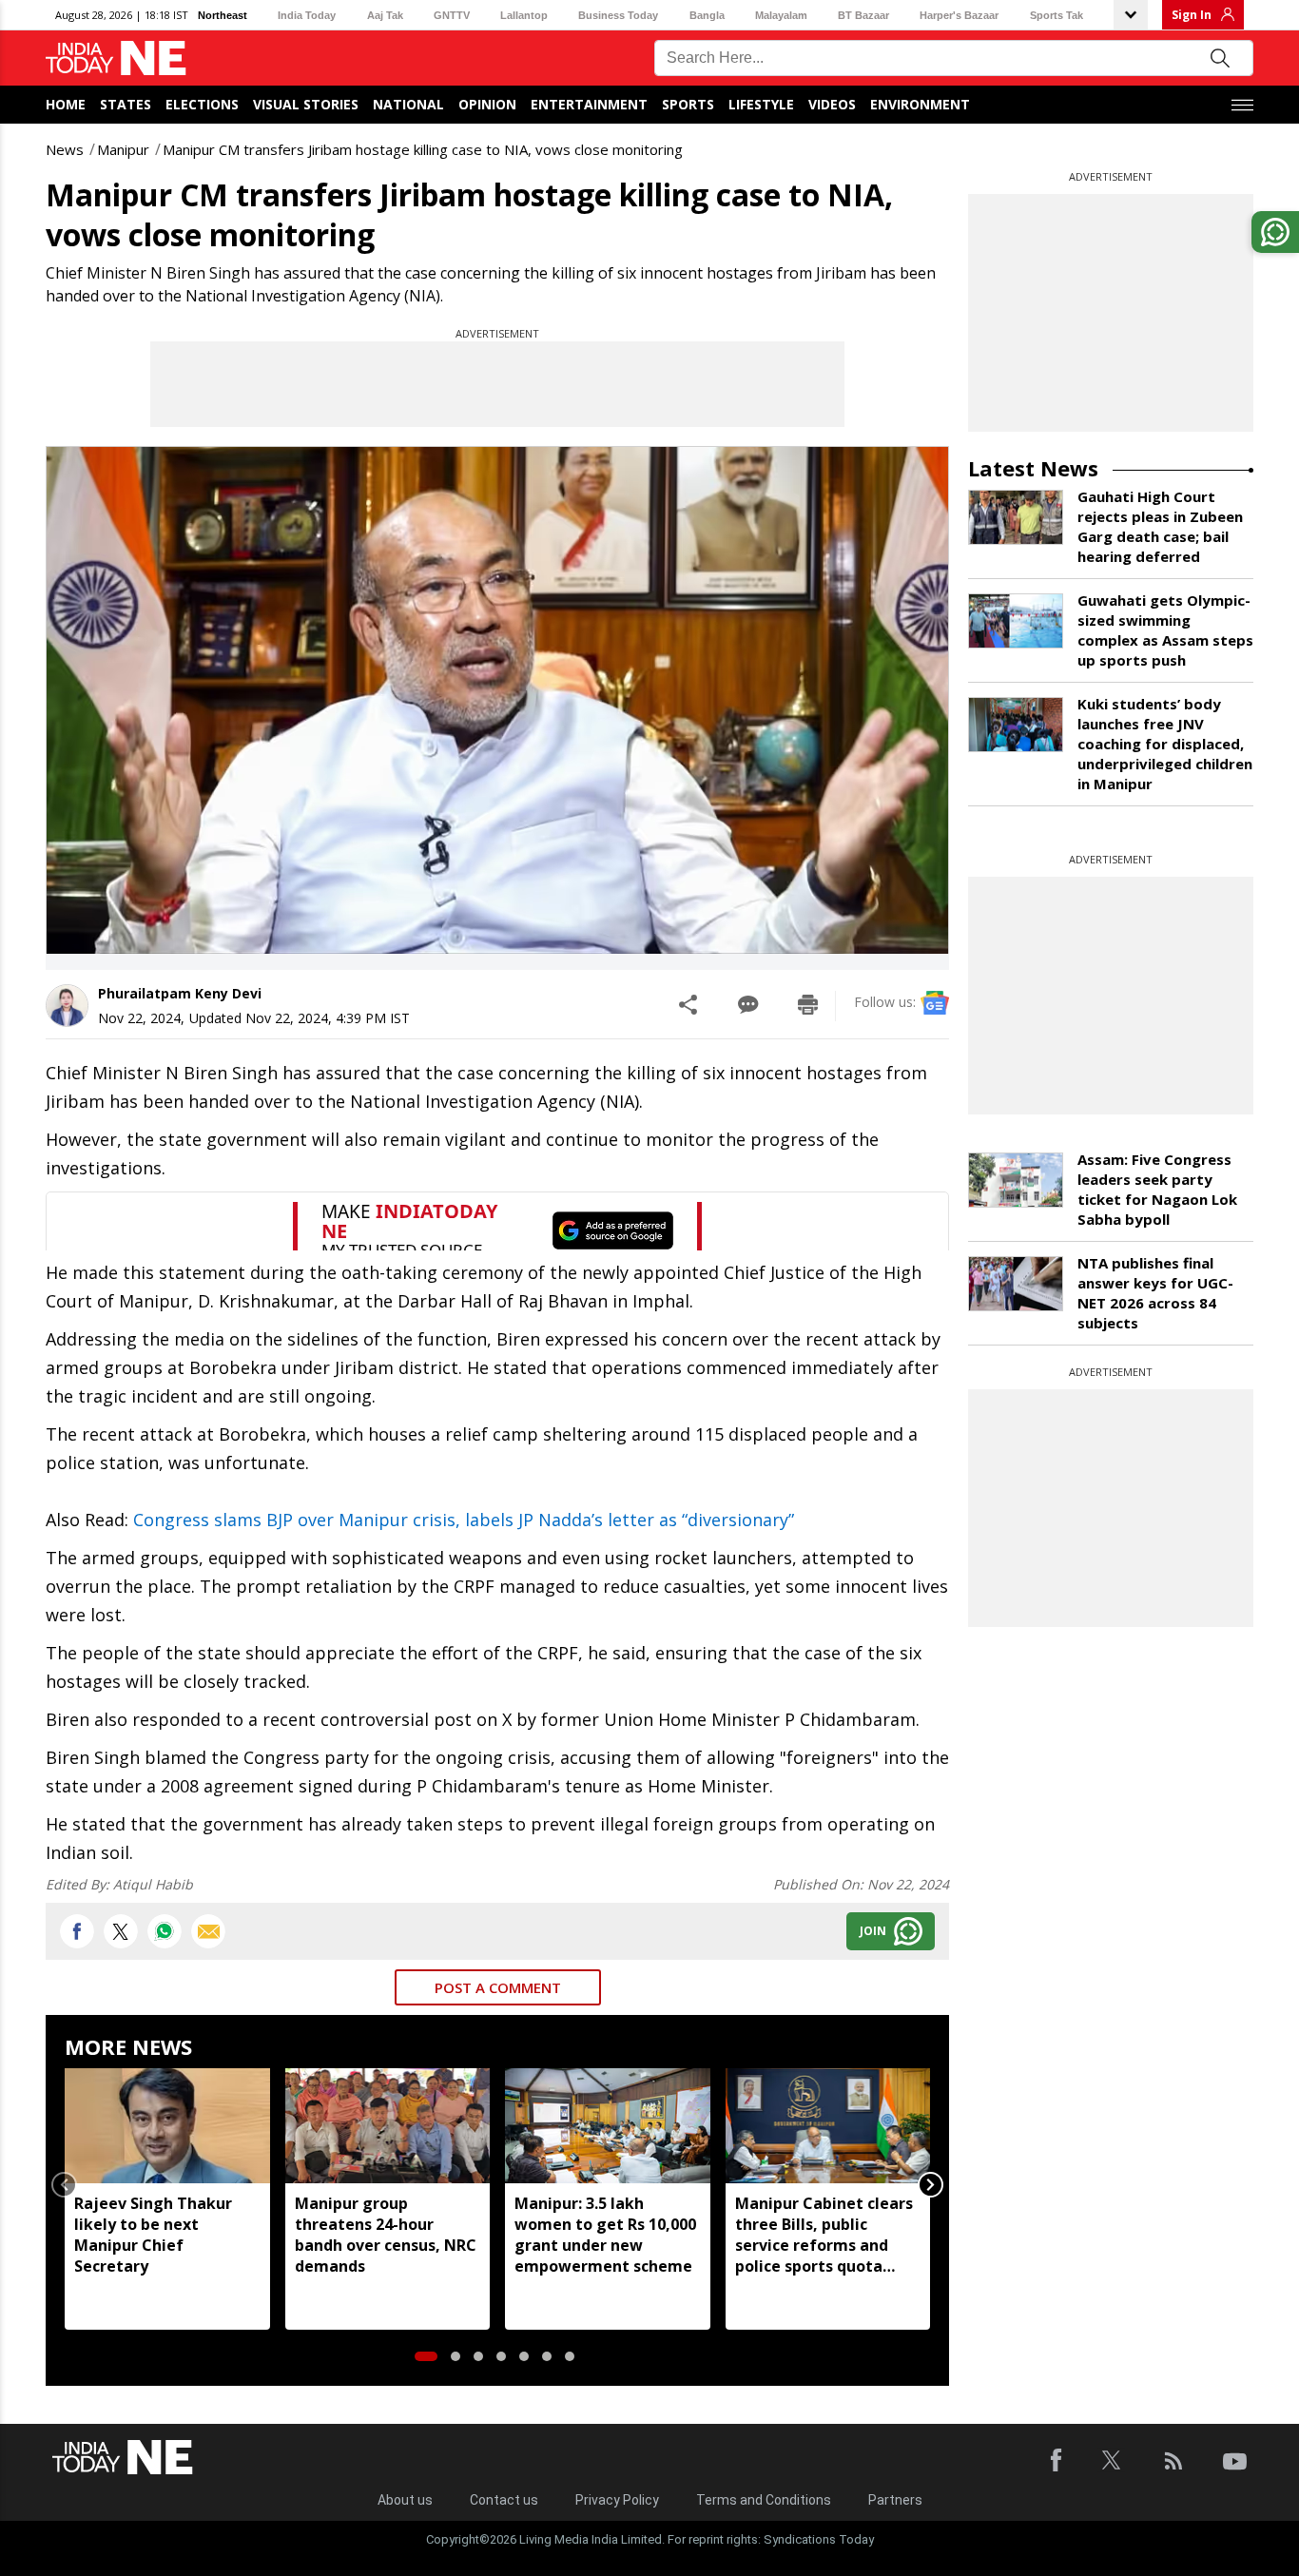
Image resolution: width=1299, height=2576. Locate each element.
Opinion (487, 104)
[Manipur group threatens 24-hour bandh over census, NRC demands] (388, 2126)
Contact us (504, 2500)
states (126, 104)
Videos (832, 104)
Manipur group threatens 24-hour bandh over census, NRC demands (386, 2235)
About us (405, 2500)
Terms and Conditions (764, 2500)
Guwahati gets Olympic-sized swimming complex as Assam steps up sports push (1165, 630)
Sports (688, 104)
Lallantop (524, 15)
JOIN (873, 1931)
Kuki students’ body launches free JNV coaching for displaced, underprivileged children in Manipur (1165, 744)
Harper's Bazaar (959, 15)
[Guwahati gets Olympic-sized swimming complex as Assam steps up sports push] (1016, 621)
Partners (895, 2500)
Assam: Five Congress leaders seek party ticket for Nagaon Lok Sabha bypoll (1157, 1189)
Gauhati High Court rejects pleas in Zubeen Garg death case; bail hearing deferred (1160, 526)
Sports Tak (1057, 15)
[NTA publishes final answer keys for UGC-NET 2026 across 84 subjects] (1016, 1284)
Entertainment (589, 104)
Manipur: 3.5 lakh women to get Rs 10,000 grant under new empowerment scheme (605, 2235)
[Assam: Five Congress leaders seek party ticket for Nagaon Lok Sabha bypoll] (1016, 1180)
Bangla (707, 15)
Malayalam (781, 15)
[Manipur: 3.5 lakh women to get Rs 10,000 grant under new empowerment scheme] (608, 2126)
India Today (307, 15)
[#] (165, 1931)
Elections (202, 104)
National (408, 104)
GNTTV (452, 15)
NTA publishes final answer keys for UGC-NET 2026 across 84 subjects (1155, 1293)
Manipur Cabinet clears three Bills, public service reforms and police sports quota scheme (824, 2235)
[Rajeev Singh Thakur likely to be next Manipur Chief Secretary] (167, 2126)
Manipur (123, 149)
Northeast (223, 15)
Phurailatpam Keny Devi (180, 993)
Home (66, 104)
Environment (920, 104)
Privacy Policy (617, 2500)
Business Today (618, 15)
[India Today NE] (116, 58)
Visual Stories (306, 104)
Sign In (1192, 15)
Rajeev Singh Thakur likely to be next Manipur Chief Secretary (153, 2235)
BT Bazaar (863, 15)
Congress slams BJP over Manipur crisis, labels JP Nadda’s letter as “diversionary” (464, 1520)
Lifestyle (761, 104)
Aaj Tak (385, 15)
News (65, 149)
